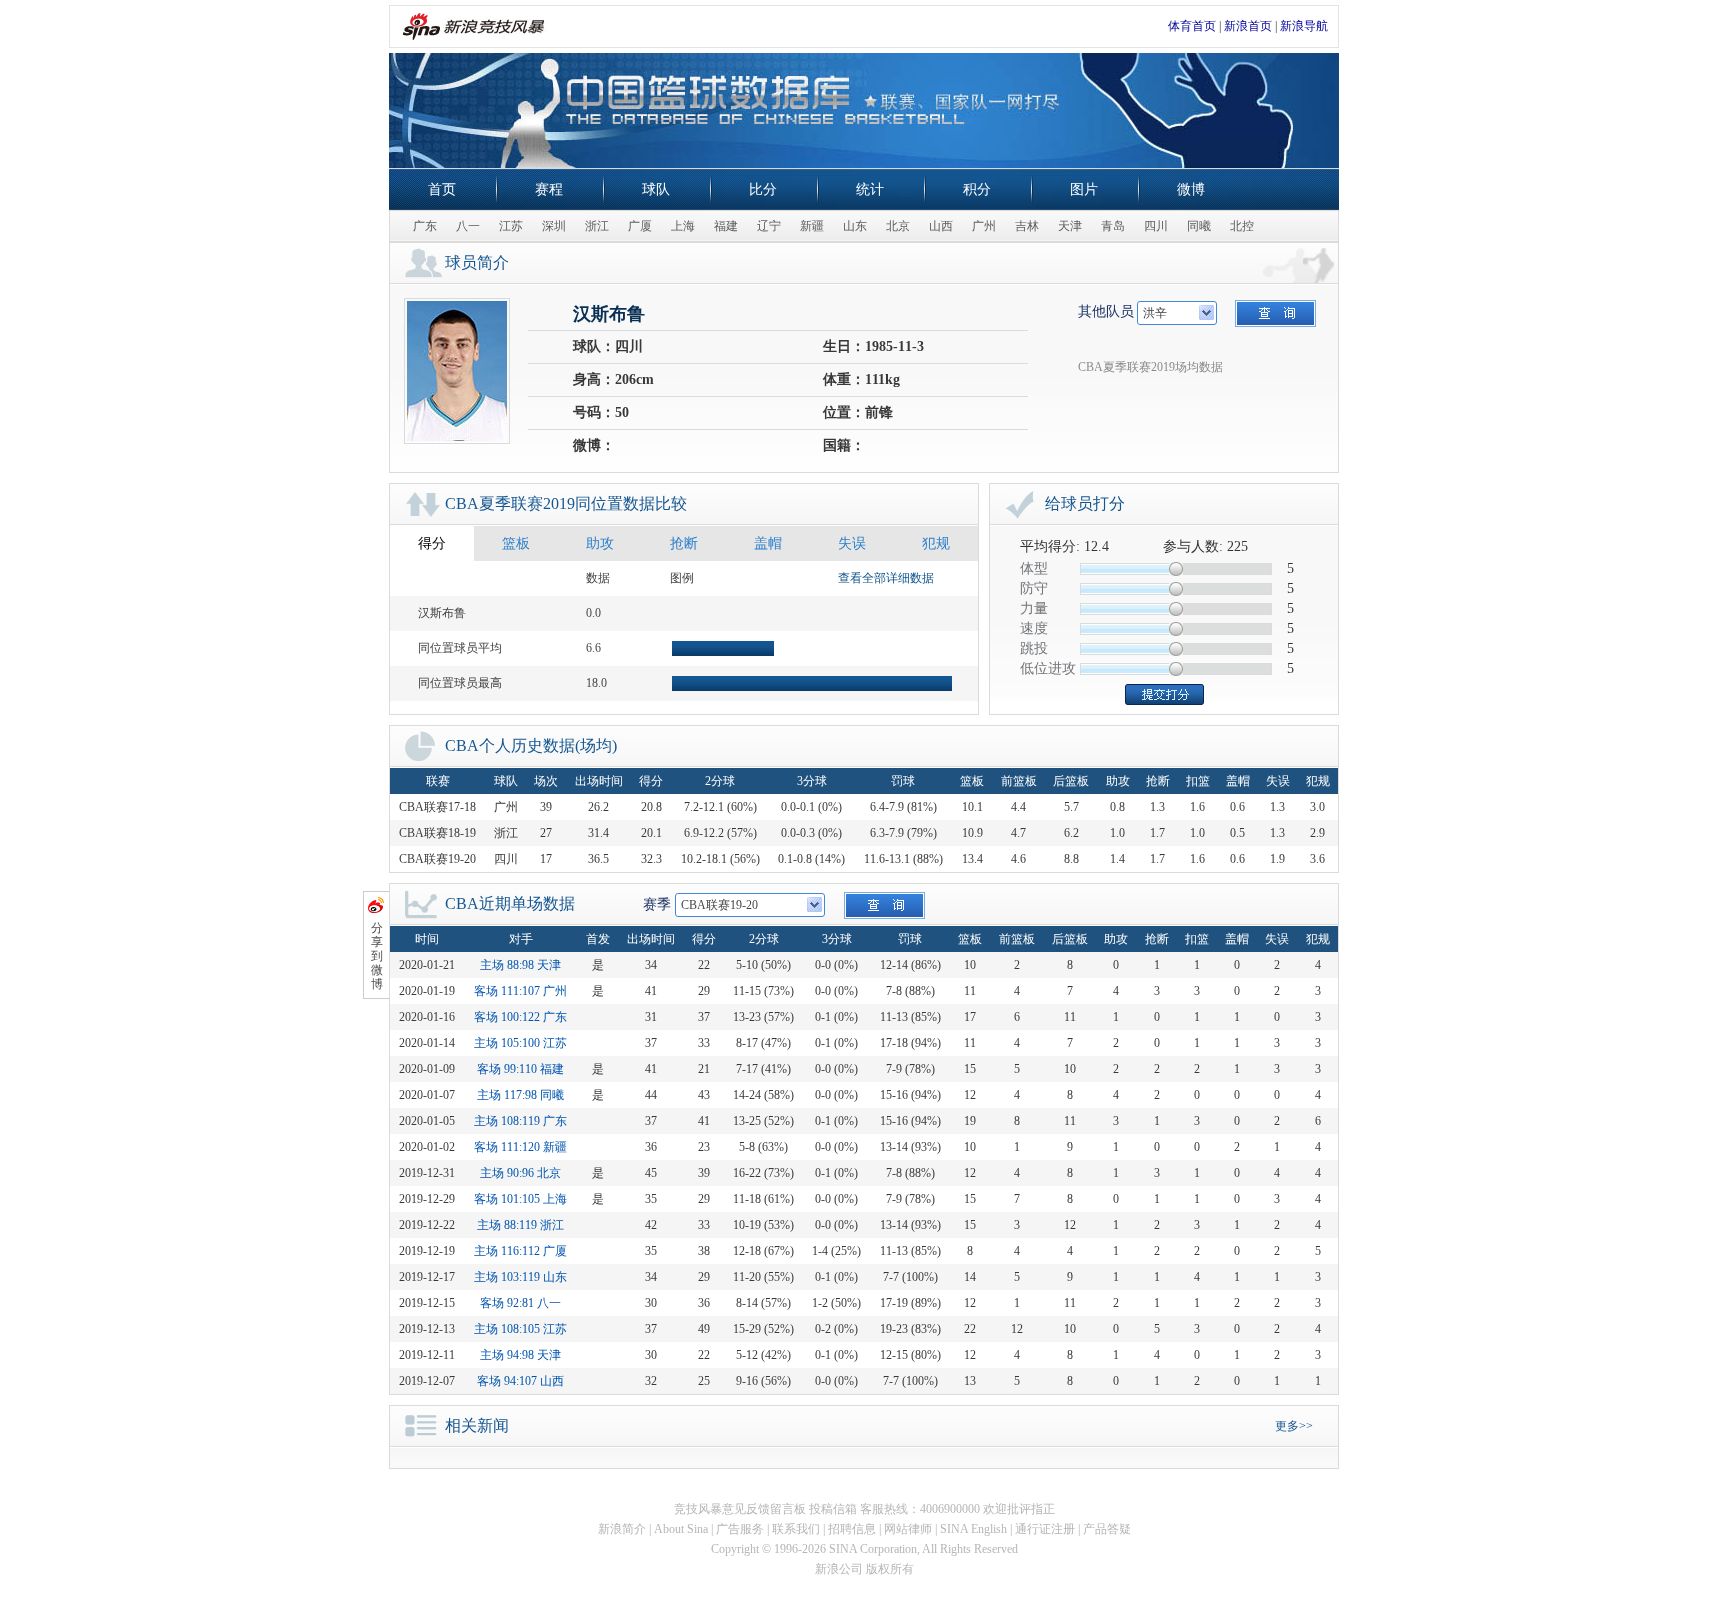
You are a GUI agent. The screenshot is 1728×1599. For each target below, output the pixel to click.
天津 (1070, 226)
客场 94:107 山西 (520, 1381)
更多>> (1294, 1426)
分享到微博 (377, 956)
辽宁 (769, 226)
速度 (1034, 628)
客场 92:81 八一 (520, 1303)
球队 (656, 189)
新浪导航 (1304, 26)
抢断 (684, 543)
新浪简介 (622, 1529)
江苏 (511, 226)
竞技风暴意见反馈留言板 (740, 1509)
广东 (425, 226)
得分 (432, 543)
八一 (468, 226)
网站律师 (908, 1529)
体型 (1034, 568)
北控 (1242, 226)
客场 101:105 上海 (520, 1199)
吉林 (1027, 226)
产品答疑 (1107, 1529)
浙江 (597, 226)
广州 (984, 226)
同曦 (1199, 226)
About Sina (681, 1529)
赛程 (549, 189)
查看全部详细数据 (886, 578)
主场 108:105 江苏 (520, 1329)
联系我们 (796, 1529)
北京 (898, 226)
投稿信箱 (833, 1509)
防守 (1034, 588)
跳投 (1034, 648)
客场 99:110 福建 (520, 1069)
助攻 (600, 543)
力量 (1034, 608)
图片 (1084, 189)
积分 (977, 189)
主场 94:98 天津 (520, 1355)
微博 (1191, 189)
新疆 (812, 226)
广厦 (640, 226)
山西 (941, 226)
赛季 (657, 904)
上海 (683, 226)
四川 (1156, 226)
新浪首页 (1248, 26)
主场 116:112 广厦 (520, 1251)
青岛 (1113, 226)
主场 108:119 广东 (520, 1121)
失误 (852, 543)
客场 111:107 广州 (520, 991)
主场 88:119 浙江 (520, 1225)
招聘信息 (852, 1529)
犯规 (936, 543)
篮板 (516, 543)
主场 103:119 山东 (520, 1277)
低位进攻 (1048, 668)
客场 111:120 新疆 (520, 1147)
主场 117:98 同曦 (520, 1095)
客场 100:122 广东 (520, 1017)
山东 (855, 226)
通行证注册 (1045, 1529)
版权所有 (890, 1569)
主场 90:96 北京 (520, 1173)
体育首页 (1192, 26)
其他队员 (1106, 311)
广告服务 (740, 1529)
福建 (726, 226)
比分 (763, 189)
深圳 (554, 226)
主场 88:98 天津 (520, 965)
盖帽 (768, 543)
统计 (870, 189)
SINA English (973, 1529)
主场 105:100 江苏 (520, 1043)
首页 (442, 189)
